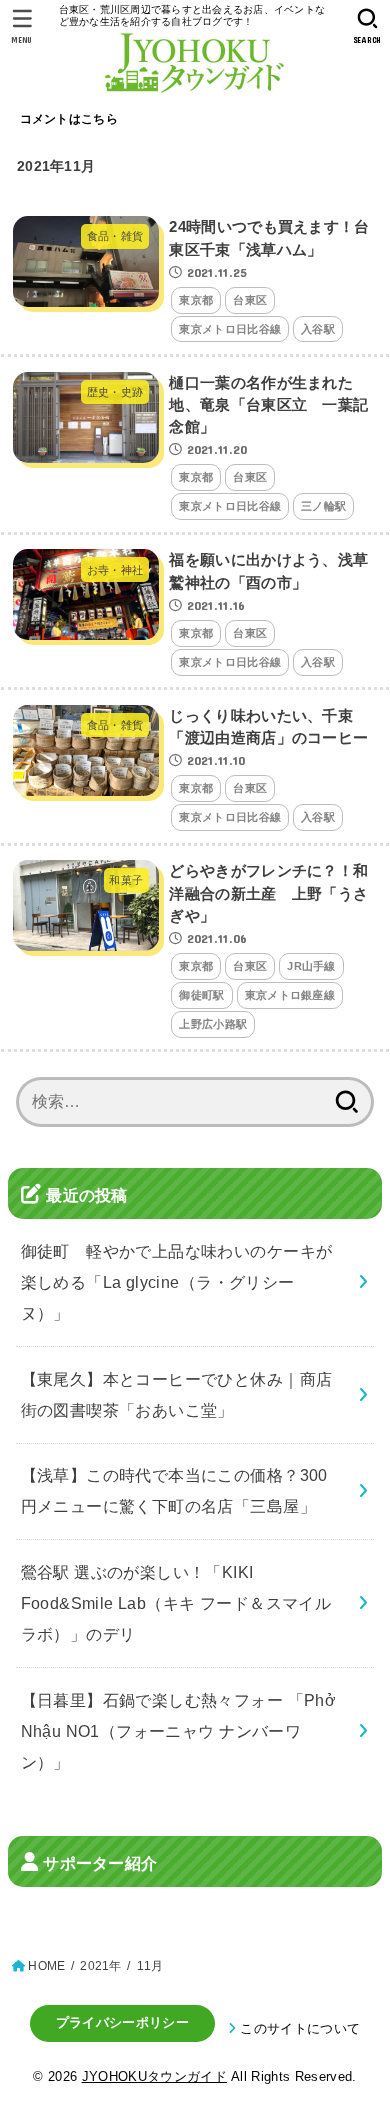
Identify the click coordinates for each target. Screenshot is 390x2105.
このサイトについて (300, 2028)
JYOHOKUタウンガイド (154, 2076)
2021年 (100, 1966)
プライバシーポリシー (122, 2022)
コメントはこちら (69, 119)
